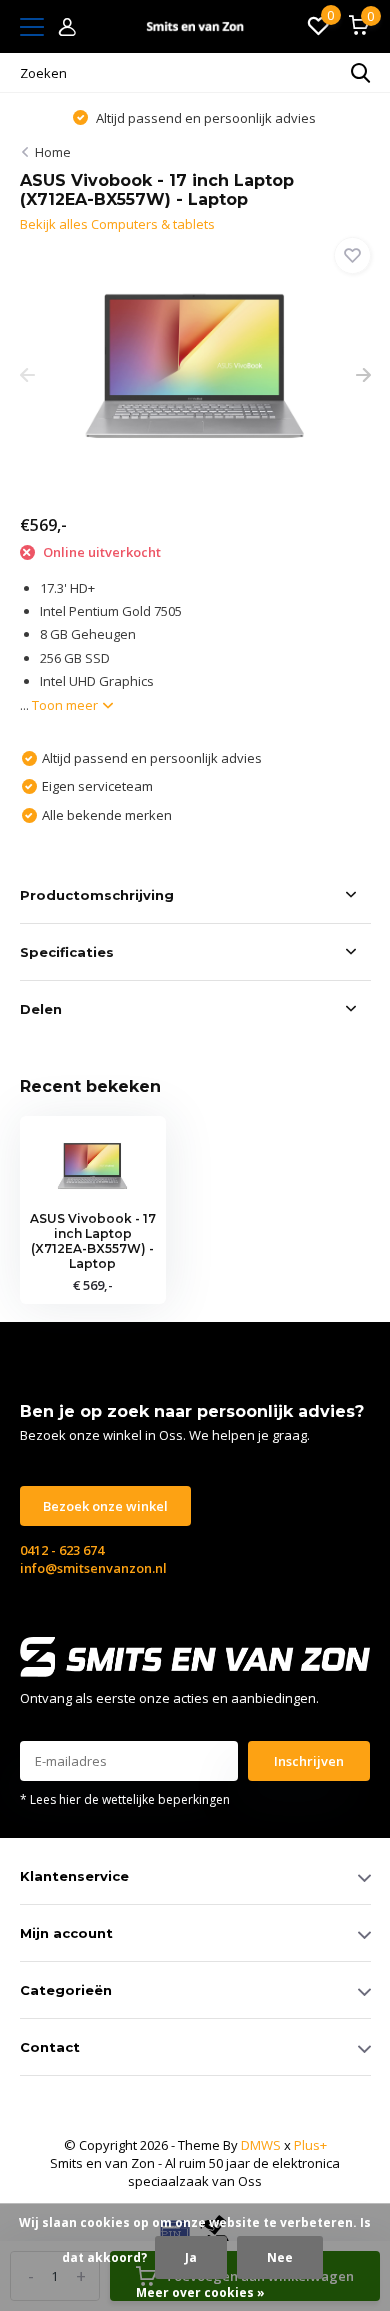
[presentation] (27, 376)
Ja (191, 2257)
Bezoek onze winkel (105, 1506)
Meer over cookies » (200, 2292)
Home (53, 152)
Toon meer (66, 705)
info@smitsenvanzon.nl (93, 1568)
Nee (280, 2257)
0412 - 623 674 (62, 1550)
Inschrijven (309, 1761)
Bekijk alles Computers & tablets (117, 224)
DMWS (261, 2145)
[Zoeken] (361, 73)
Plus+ (310, 2145)
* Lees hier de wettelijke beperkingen (125, 1799)
